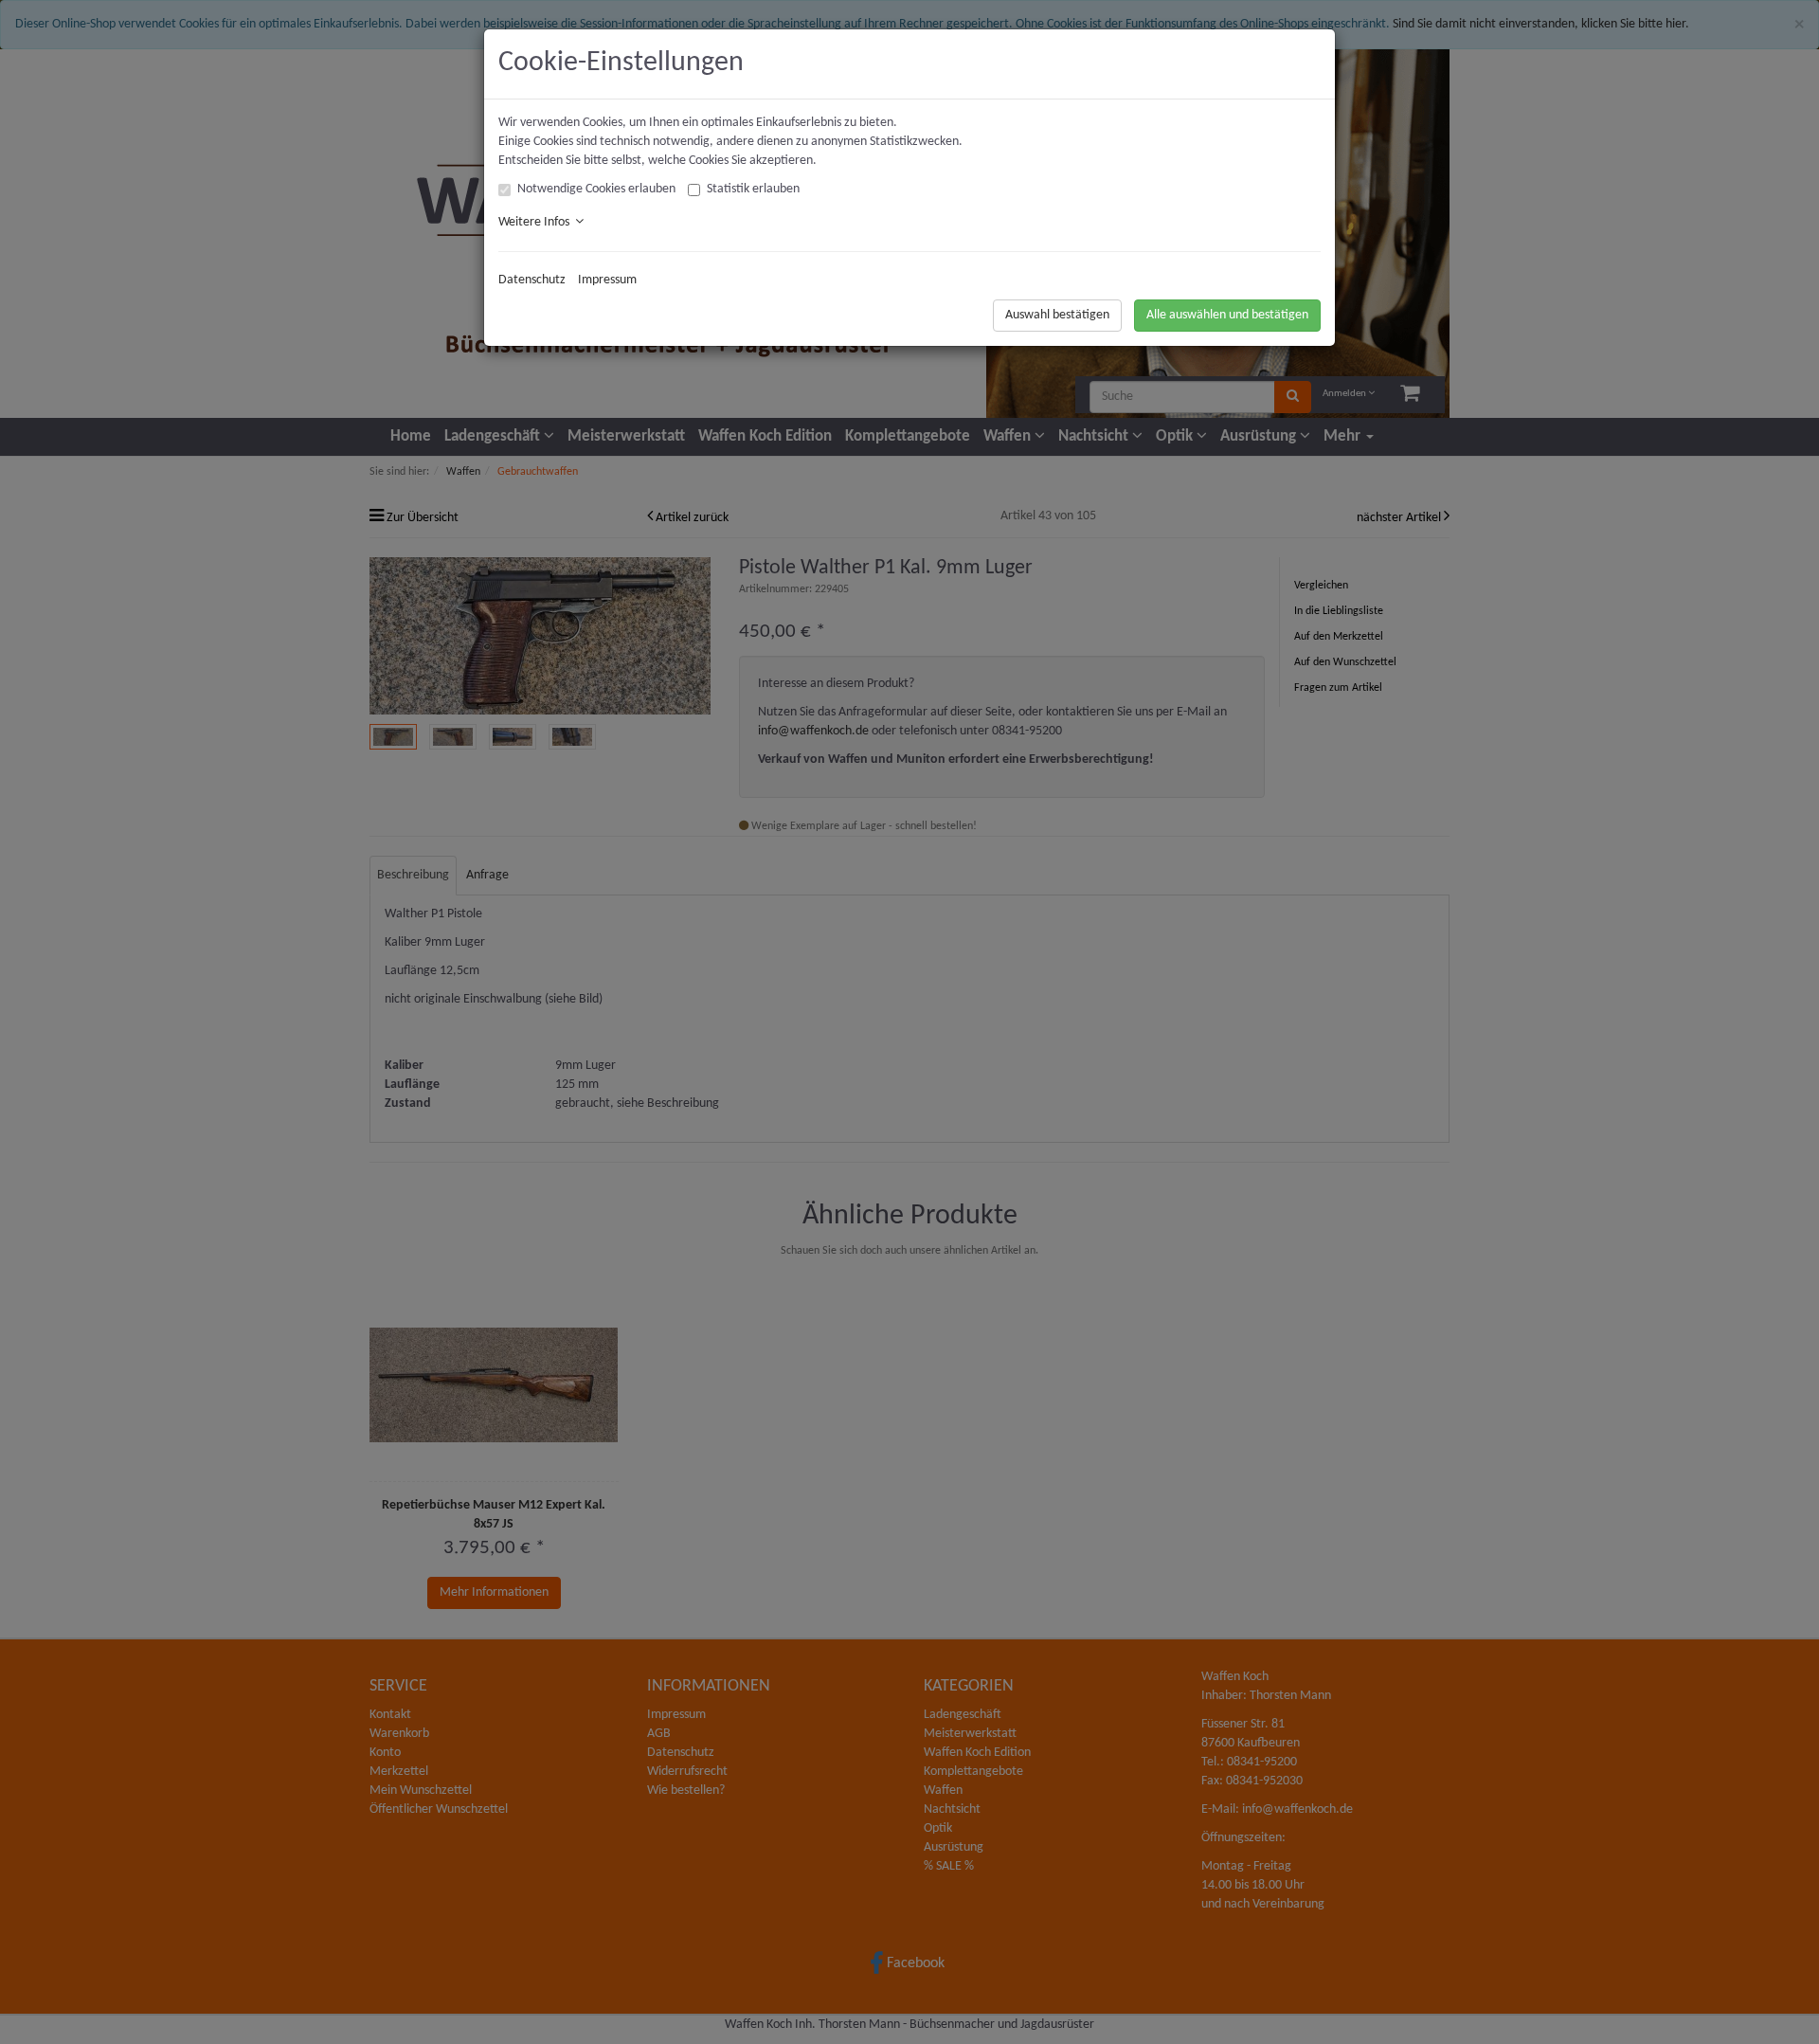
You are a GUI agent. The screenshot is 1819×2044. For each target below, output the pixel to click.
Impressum (607, 280)
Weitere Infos (537, 222)
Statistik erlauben (753, 189)
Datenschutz (532, 280)
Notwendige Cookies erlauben (596, 189)
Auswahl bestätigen (1057, 315)
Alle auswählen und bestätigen (1227, 315)
